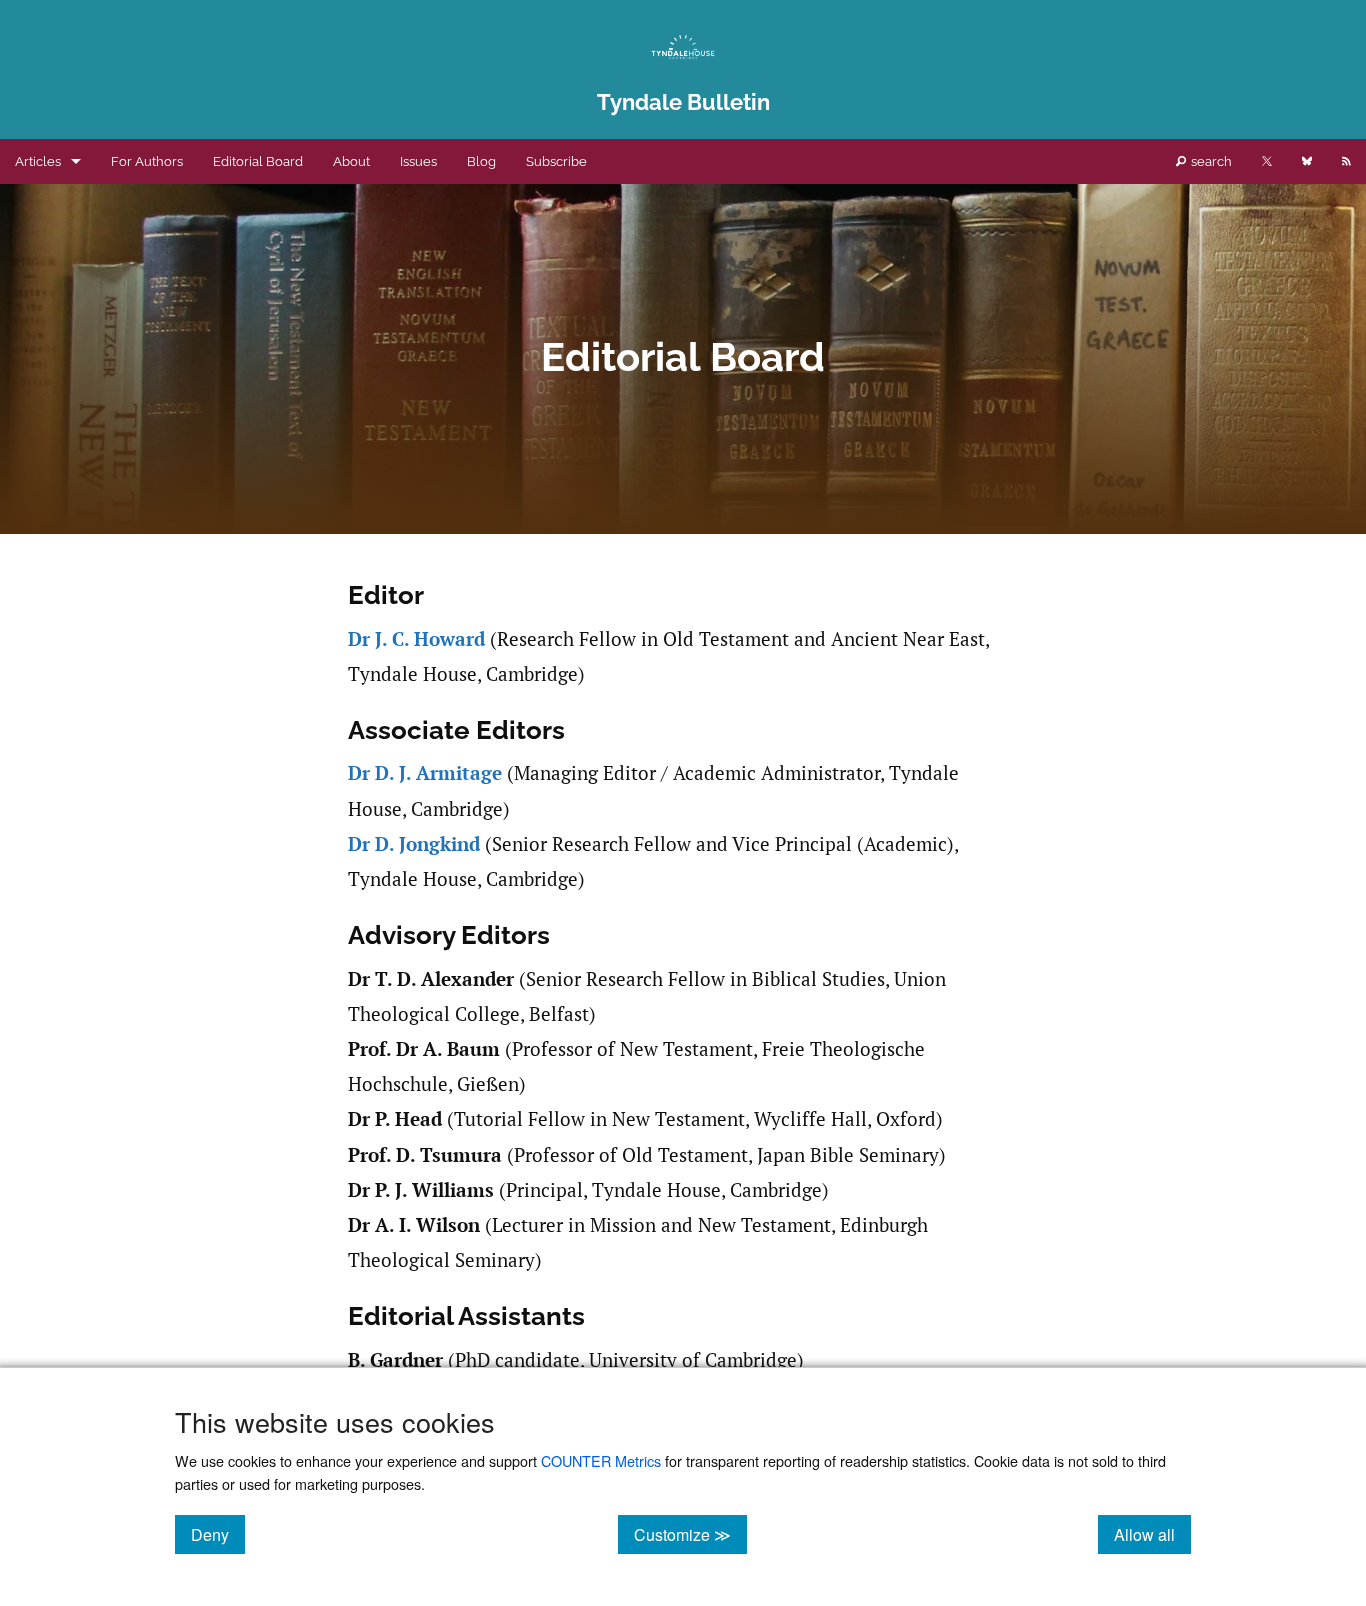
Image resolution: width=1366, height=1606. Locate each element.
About (351, 161)
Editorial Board (258, 161)
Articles (38, 161)
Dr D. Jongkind (414, 844)
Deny (218, 1534)
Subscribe (556, 161)
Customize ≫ (690, 1534)
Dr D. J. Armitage (425, 773)
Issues (418, 161)
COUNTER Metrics (601, 1460)
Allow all (1152, 1534)
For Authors (147, 161)
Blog (481, 161)
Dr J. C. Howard (416, 639)
